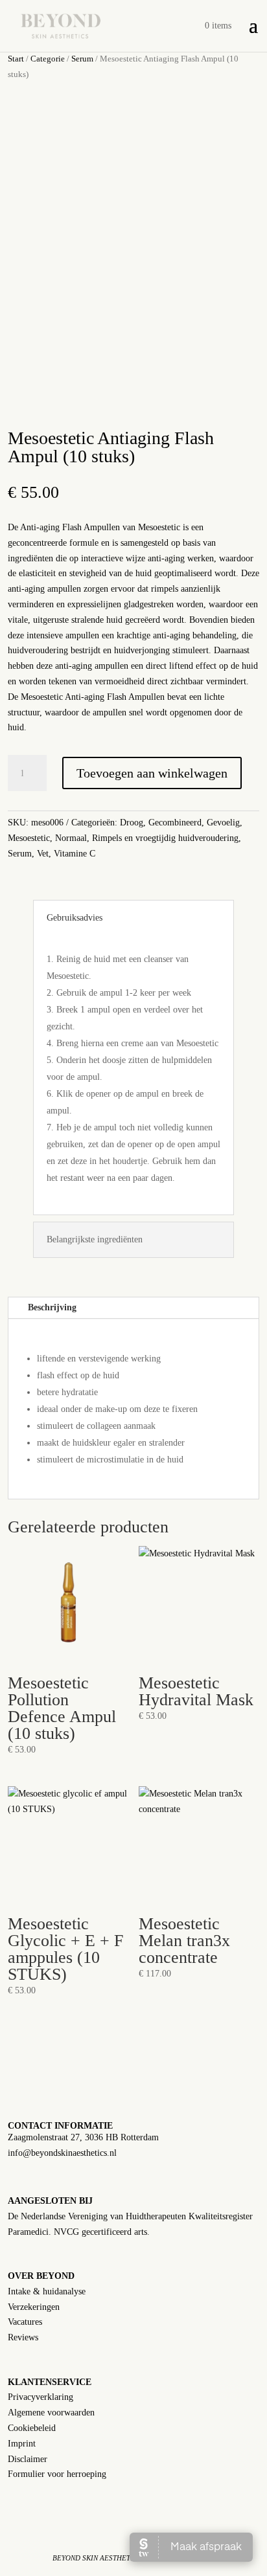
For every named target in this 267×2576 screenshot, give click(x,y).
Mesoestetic (29, 838)
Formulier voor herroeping (57, 2474)
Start (16, 59)
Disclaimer (28, 2459)
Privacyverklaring (41, 2397)
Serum (82, 59)
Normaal (71, 838)
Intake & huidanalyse (47, 2291)
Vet (43, 854)
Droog (132, 823)
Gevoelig (223, 823)
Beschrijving (52, 1307)
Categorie (48, 59)
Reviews (23, 2337)
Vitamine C (75, 854)
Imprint (22, 2444)
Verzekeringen (34, 2307)
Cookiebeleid (32, 2428)
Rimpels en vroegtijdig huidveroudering (165, 838)
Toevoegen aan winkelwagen (152, 773)
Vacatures (25, 2322)
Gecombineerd (175, 823)
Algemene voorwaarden (51, 2413)
